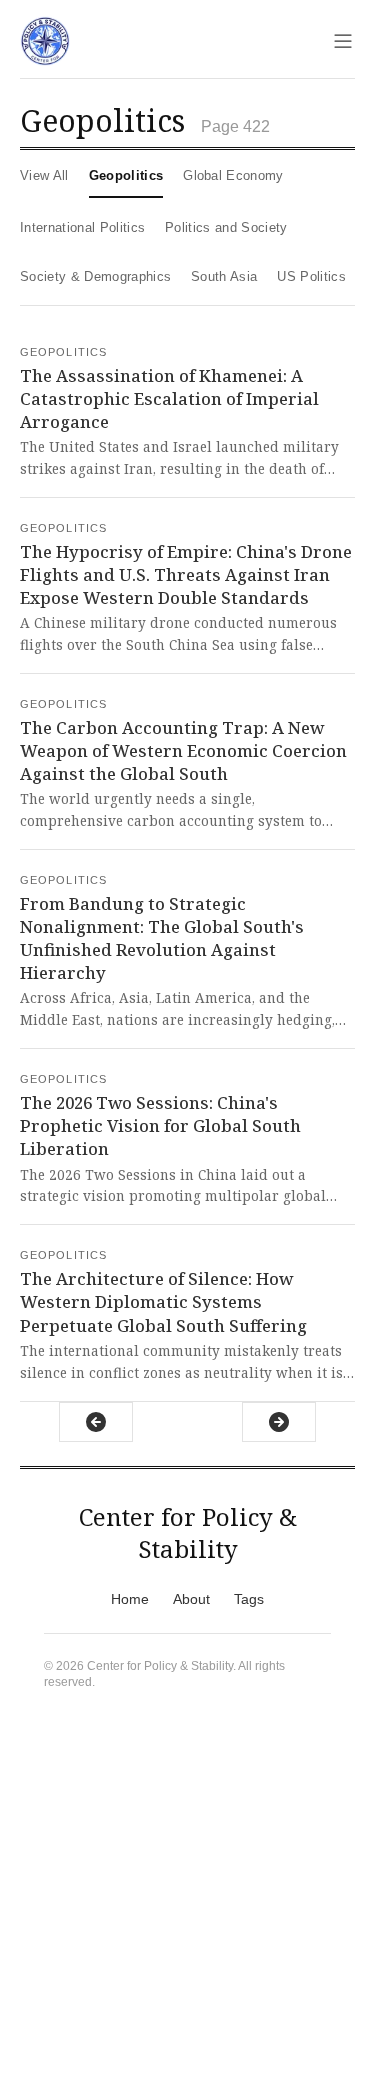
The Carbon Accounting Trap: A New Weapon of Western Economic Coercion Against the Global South (183, 750)
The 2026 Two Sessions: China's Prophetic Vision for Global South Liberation (160, 1125)
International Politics (82, 227)
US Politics (311, 276)
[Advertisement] (187, 1901)
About (191, 1599)
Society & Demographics (95, 276)
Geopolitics (126, 175)
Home (130, 1599)
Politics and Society (226, 227)
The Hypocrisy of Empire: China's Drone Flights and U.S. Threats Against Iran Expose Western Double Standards (186, 574)
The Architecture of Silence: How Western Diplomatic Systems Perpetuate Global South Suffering (163, 1301)
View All (44, 175)
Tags (249, 1599)
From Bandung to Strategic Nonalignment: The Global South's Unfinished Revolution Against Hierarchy (162, 938)
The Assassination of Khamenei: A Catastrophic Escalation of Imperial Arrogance (169, 398)
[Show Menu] (343, 41)
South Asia (224, 276)
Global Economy (233, 175)
